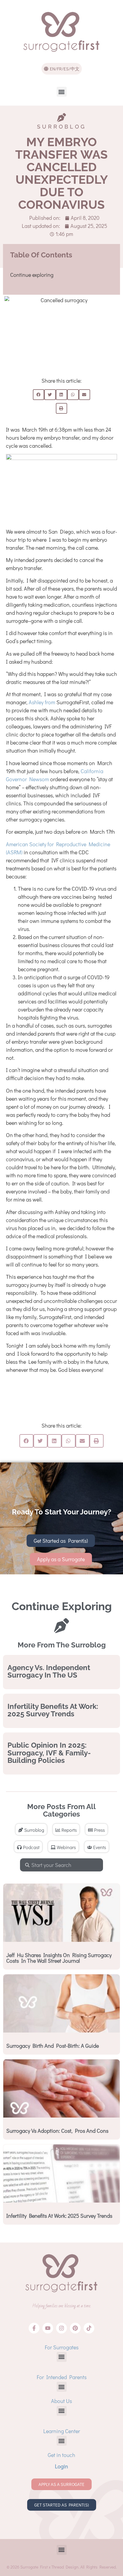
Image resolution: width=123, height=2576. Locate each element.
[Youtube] (48, 2328)
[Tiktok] (89, 2328)
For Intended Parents (62, 2377)
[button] (62, 92)
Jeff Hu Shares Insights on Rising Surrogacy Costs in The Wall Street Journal (59, 1958)
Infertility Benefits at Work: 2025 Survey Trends (53, 1710)
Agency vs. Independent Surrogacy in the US (49, 1671)
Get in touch (61, 2455)
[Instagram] (61, 2328)
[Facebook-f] (34, 2328)
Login (61, 2466)
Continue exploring (32, 275)
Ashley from (43, 702)
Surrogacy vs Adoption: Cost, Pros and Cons (57, 2131)
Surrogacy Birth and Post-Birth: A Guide (53, 2046)
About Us (61, 2401)
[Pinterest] (75, 2328)
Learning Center (62, 2431)
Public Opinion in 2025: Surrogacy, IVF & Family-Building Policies (49, 1753)
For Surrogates (62, 2347)
